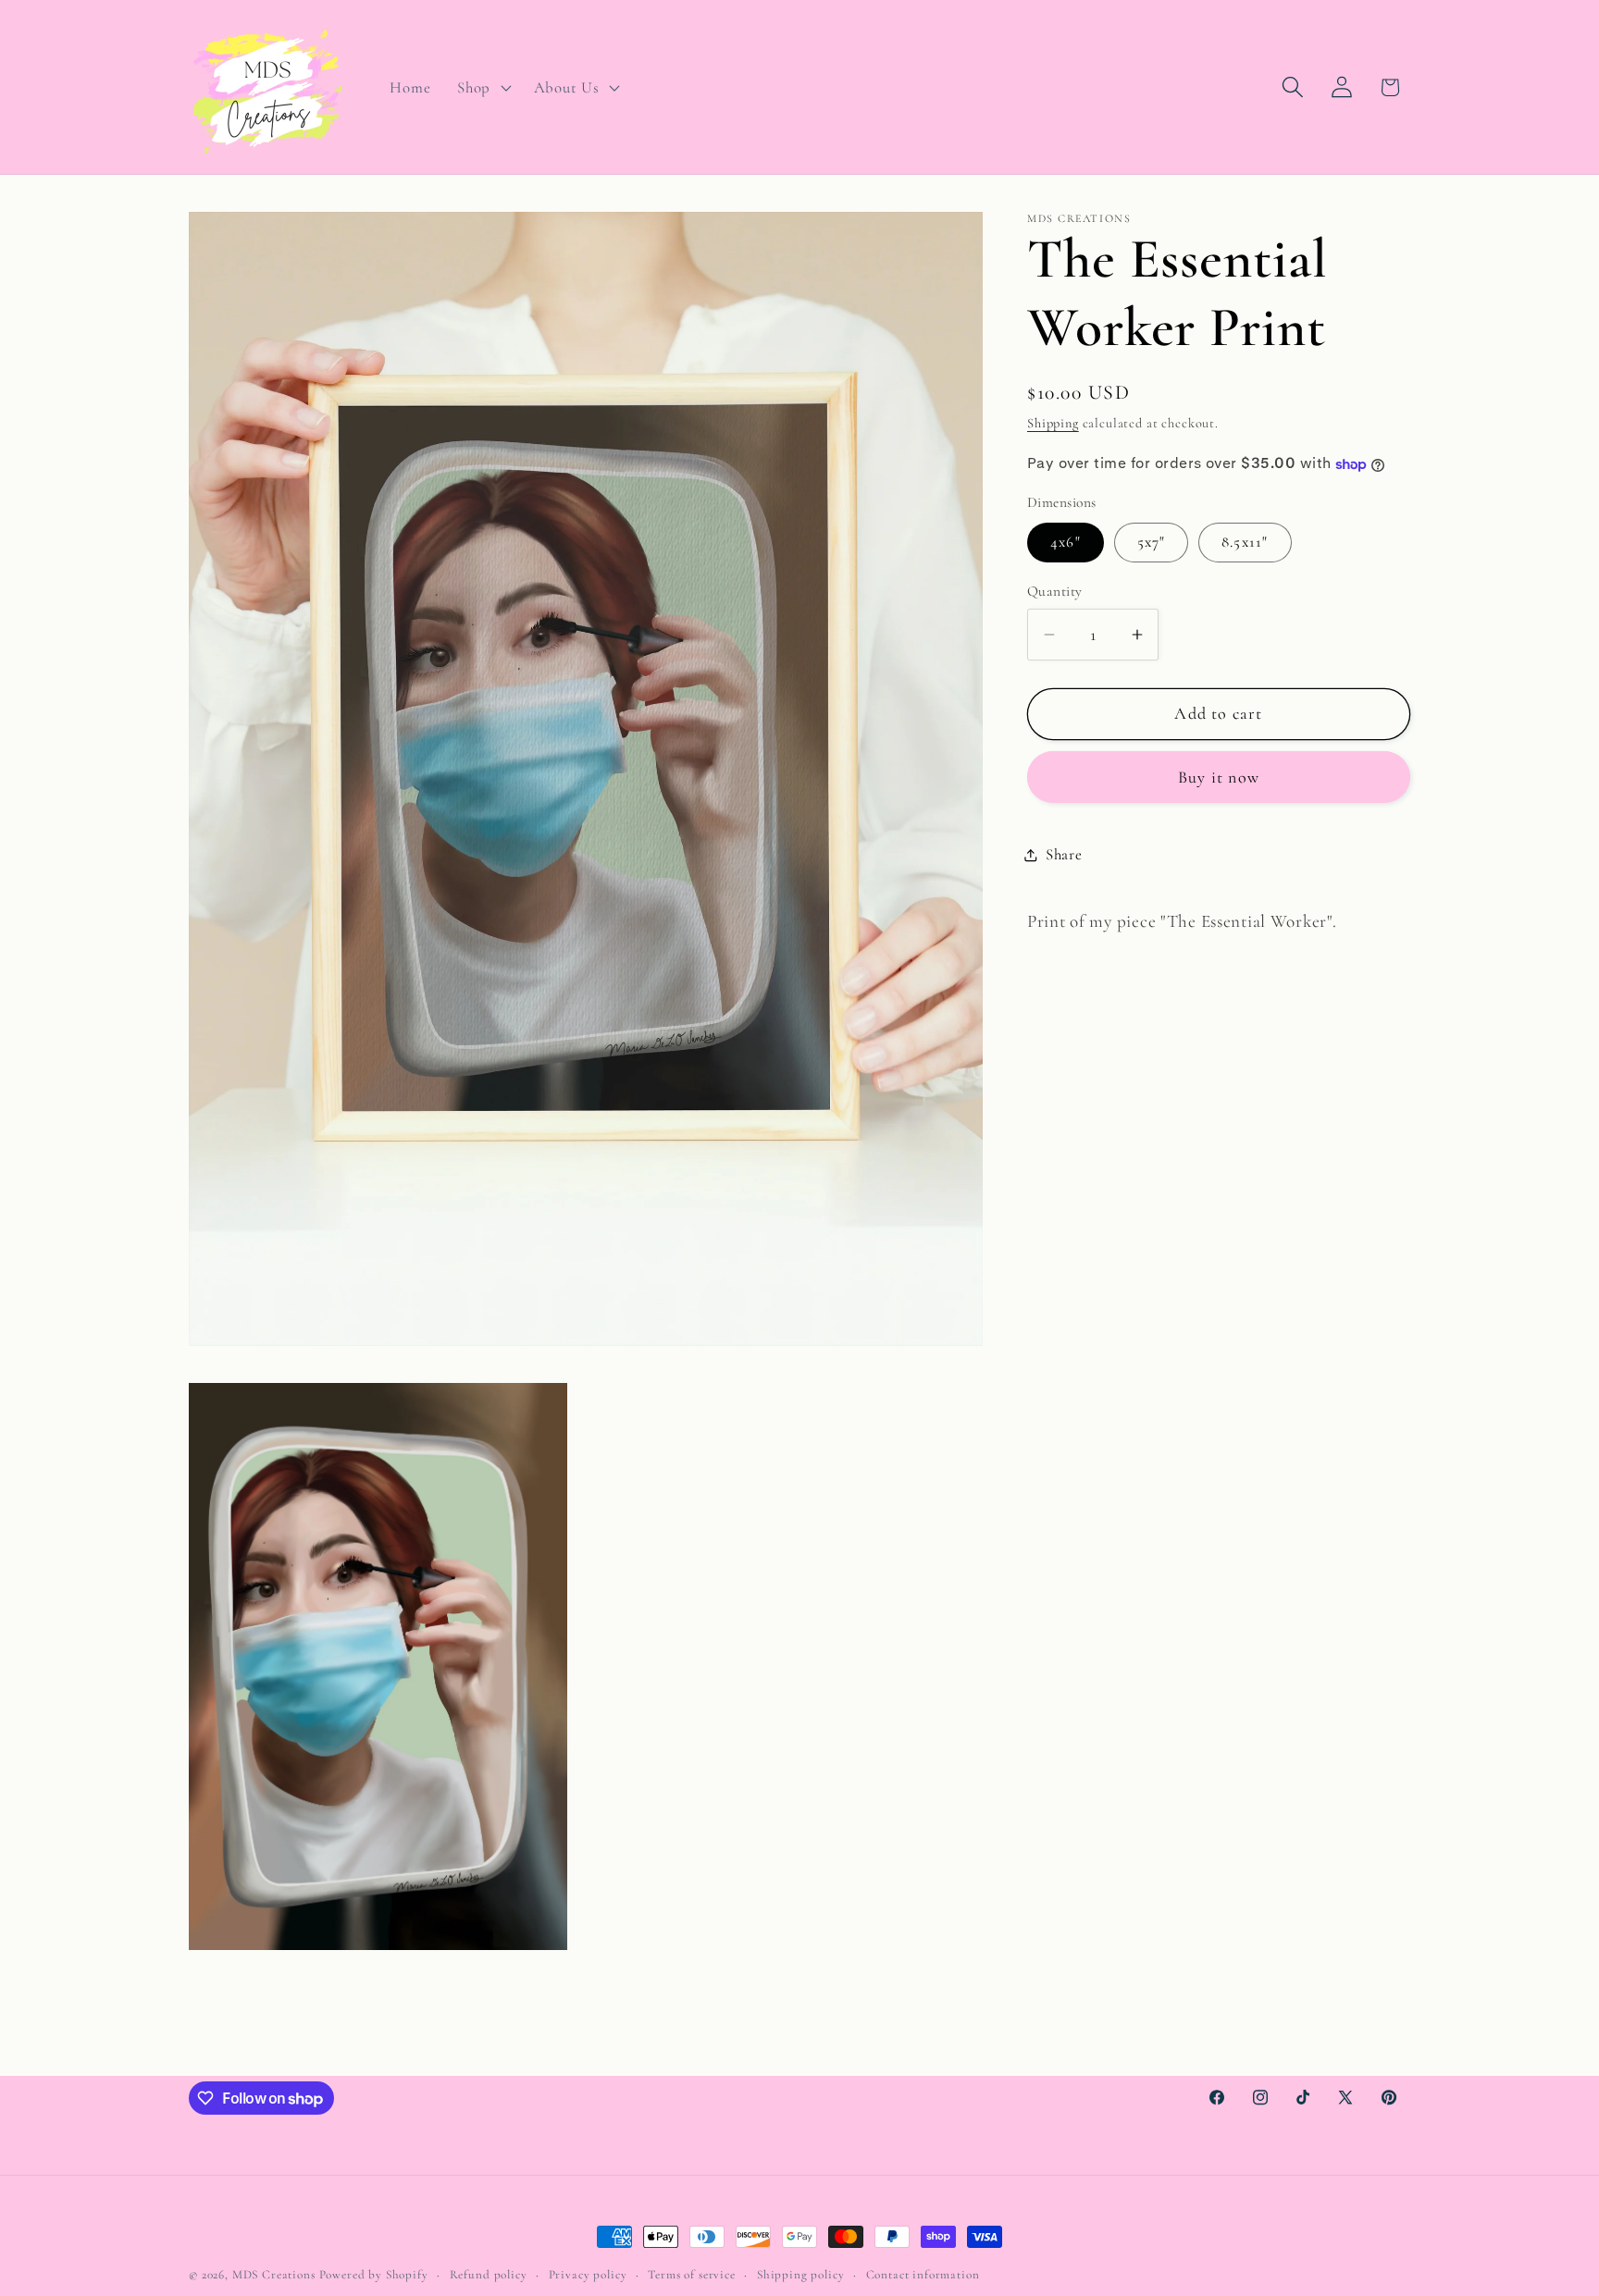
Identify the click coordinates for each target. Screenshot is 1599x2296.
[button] (483, 87)
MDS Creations (274, 2275)
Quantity (1055, 592)
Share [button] (1064, 854)
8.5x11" (1245, 543)
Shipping (1053, 424)
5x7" (1152, 543)
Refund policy (489, 2275)
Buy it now (1219, 777)
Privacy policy (588, 2275)
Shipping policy (801, 2275)
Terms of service (691, 2275)
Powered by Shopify (374, 2275)
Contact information (923, 2275)
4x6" (1066, 543)
